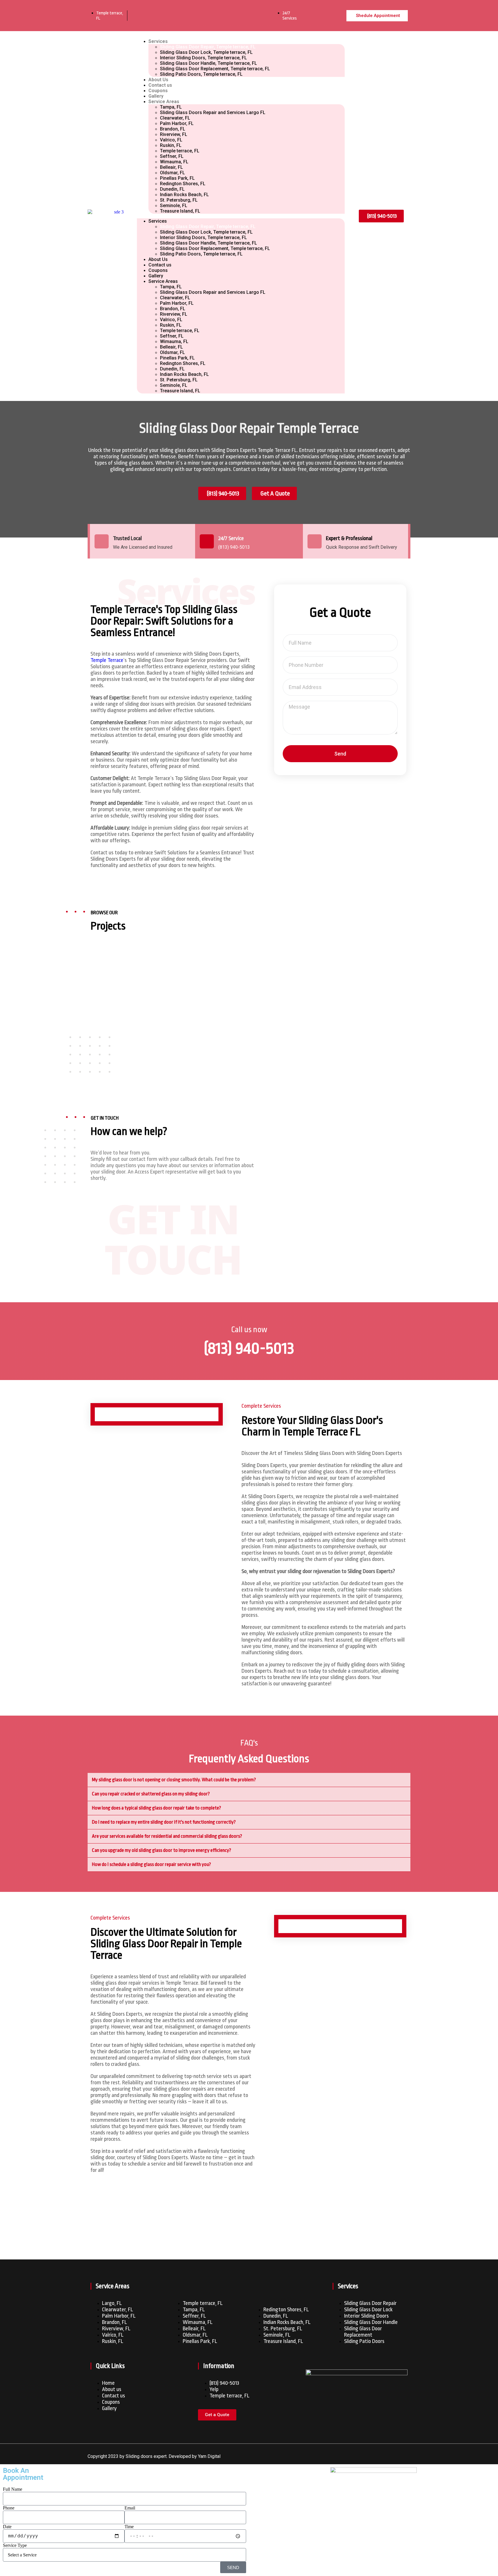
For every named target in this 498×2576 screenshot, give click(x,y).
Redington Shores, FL (183, 184)
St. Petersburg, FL (179, 200)
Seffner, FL (172, 156)
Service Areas (164, 102)
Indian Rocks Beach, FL (184, 195)
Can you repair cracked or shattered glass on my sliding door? (151, 1794)
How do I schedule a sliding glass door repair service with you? (151, 1864)
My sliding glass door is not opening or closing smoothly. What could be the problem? (174, 1780)
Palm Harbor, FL (177, 123)
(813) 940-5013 (249, 1348)
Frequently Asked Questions (249, 1759)
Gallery (156, 96)
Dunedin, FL (172, 189)
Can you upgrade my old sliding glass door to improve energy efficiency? (162, 1850)
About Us (158, 80)
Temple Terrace (107, 660)
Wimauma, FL (174, 162)
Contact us (160, 85)
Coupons (158, 91)
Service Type (15, 2545)
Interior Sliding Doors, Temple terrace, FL (203, 58)
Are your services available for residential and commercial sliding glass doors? (167, 1836)
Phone (9, 2508)
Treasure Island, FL (180, 211)
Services (158, 41)
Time (129, 2527)
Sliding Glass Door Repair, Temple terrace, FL (208, 47)
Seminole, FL (174, 206)
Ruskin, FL (171, 145)
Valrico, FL (171, 140)
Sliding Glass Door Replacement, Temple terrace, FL (215, 69)
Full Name (13, 2489)
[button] (249, 1780)
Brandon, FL (173, 129)
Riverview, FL (174, 134)
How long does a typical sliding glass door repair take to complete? (156, 1808)
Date (7, 2527)
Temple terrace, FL (180, 151)
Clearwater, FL (175, 118)
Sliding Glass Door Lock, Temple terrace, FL (206, 52)
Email (130, 2508)
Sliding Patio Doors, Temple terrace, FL (201, 74)
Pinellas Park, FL (177, 178)
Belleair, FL (171, 167)
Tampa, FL (171, 107)
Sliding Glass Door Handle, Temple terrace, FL (209, 63)
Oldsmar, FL (172, 173)
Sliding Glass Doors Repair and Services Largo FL (213, 112)
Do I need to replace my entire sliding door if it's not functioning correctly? (164, 1822)
